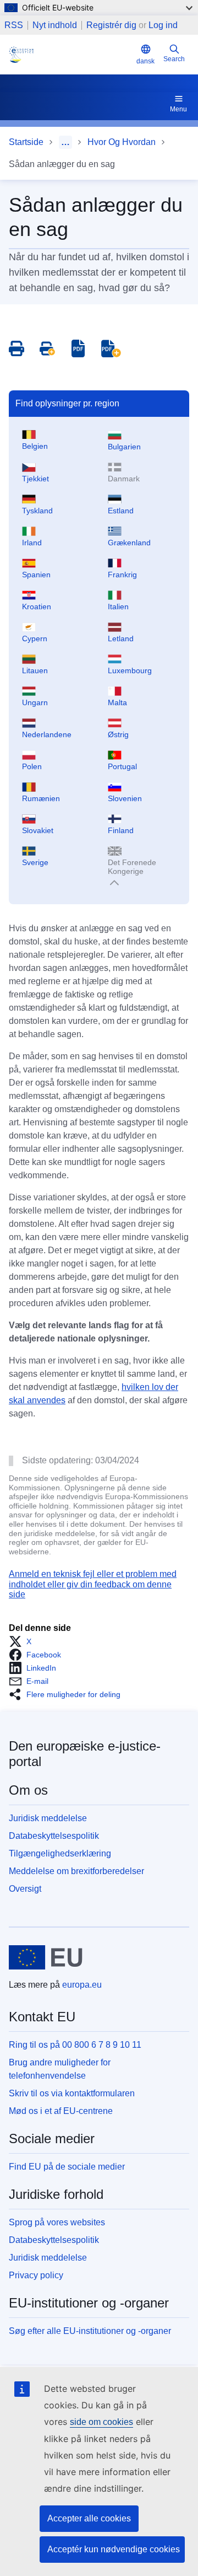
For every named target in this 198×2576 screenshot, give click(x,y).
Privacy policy (36, 2275)
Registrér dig (111, 25)
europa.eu (82, 1985)
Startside (26, 142)
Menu (178, 109)
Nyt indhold (55, 25)
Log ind (163, 25)
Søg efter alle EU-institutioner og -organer (90, 2331)
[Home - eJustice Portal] (70, 55)
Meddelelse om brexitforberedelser (76, 1871)
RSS (14, 25)
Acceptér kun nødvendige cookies (114, 2549)
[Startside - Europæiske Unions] (46, 1957)
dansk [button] (145, 61)
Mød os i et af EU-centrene (61, 2111)
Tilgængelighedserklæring (60, 1853)
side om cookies (101, 2422)
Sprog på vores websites (57, 2222)
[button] (23, 1641)
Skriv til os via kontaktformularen (72, 2093)
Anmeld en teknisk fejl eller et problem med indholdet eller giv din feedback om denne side (93, 1584)
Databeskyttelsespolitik (54, 1836)
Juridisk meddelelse (48, 1818)
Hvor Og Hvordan (122, 142)
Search (174, 59)
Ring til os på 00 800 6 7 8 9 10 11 (75, 2045)
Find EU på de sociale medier (67, 2167)
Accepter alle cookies (89, 2518)
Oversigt (25, 1889)
